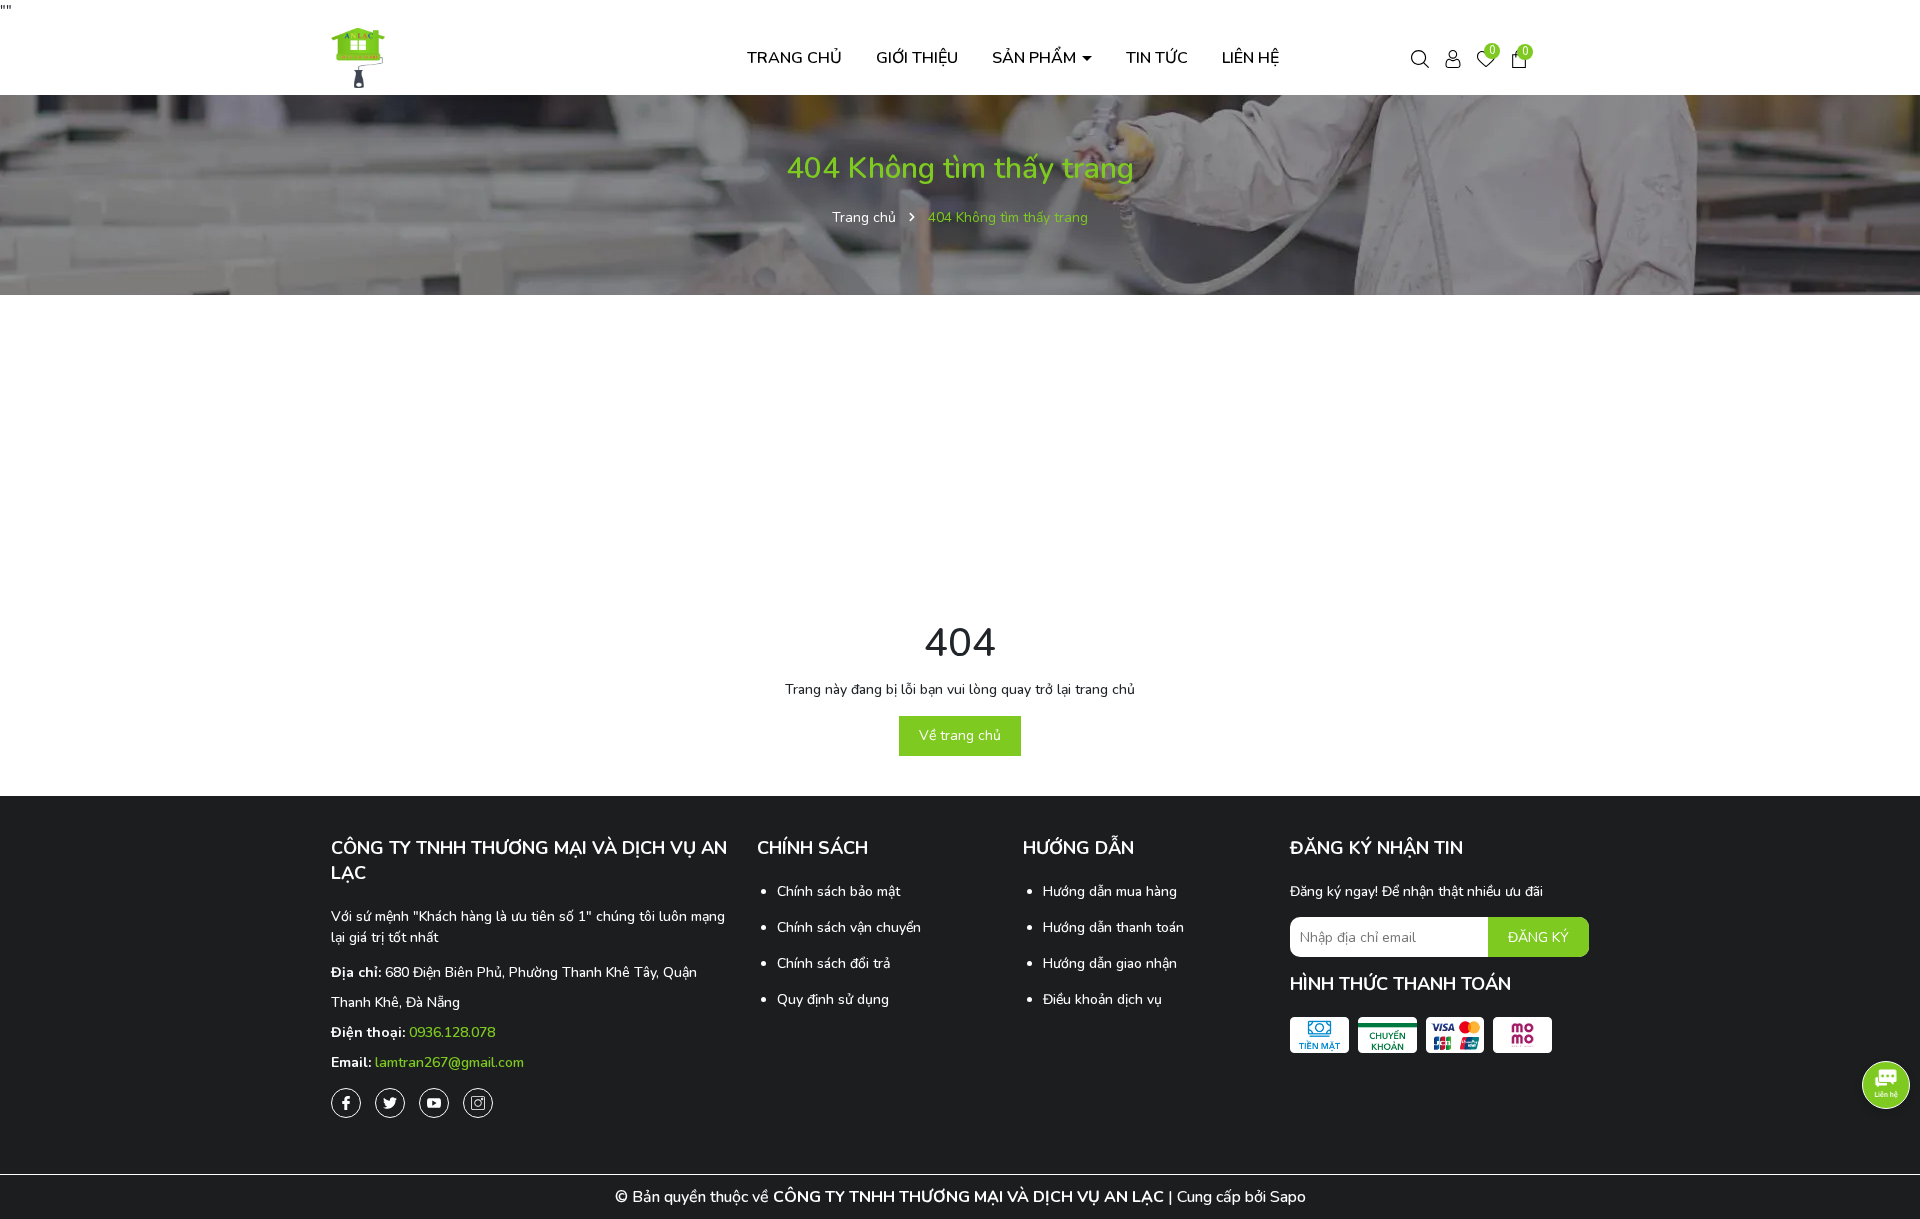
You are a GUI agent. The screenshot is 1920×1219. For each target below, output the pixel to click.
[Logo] (358, 56)
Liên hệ (1250, 58)
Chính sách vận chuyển (849, 927)
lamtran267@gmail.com (449, 1062)
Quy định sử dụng (833, 999)
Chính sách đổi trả (833, 963)
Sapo (1288, 1197)
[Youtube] (434, 1103)
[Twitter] (390, 1103)
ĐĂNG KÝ (1538, 937)
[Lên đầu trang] (1885, 1149)
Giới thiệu (917, 58)
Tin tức (1157, 58)
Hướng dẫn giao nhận (1110, 963)
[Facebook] (346, 1103)
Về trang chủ (960, 735)
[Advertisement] (960, 455)
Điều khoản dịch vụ (1102, 999)
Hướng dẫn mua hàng (1110, 891)
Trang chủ (794, 58)
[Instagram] (478, 1103)
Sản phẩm (1036, 58)
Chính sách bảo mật (838, 891)
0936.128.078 (452, 1032)
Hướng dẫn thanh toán (1113, 927)
